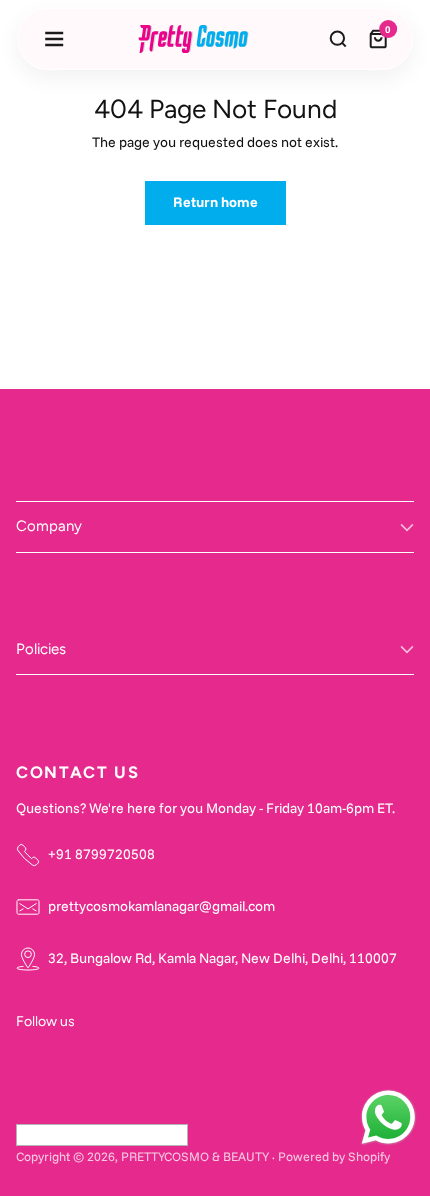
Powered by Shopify (334, 1156)
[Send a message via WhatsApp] (388, 1117)
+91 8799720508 (101, 854)
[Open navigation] (54, 39)
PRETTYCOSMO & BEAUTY (195, 1156)
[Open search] (338, 39)
